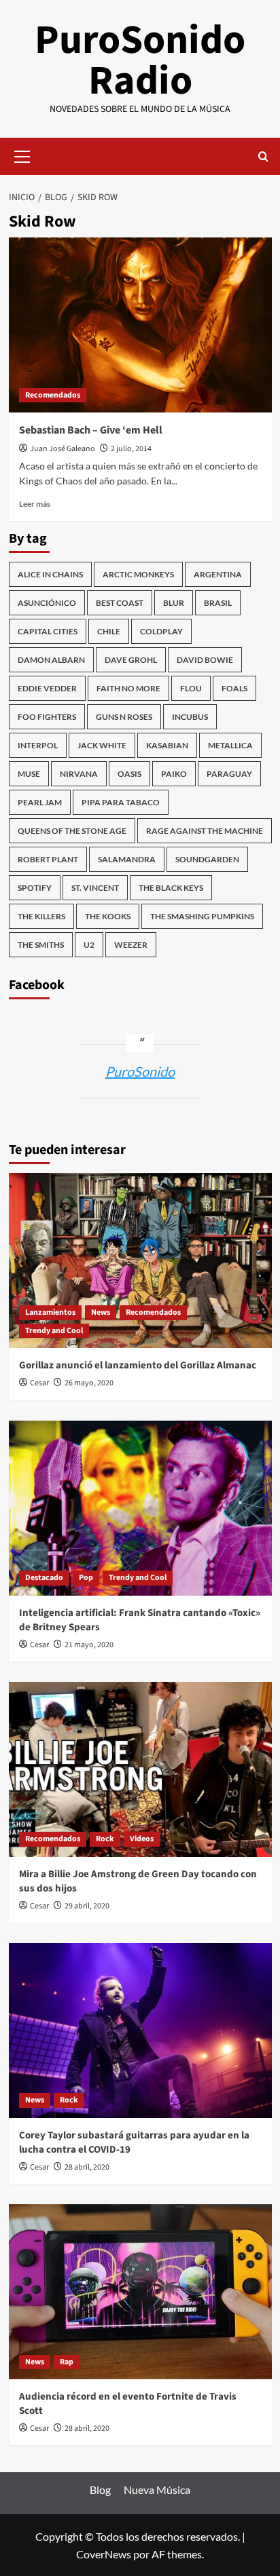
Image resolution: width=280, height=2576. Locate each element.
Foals (234, 688)
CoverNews (104, 2554)
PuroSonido (140, 1071)
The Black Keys (171, 888)
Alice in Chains (50, 574)
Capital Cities (48, 631)
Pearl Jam (40, 802)
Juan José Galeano (63, 449)
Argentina (218, 574)
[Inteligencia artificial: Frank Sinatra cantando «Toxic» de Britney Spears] (140, 1508)
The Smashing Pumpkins (202, 916)
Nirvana (79, 774)
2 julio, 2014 (131, 449)
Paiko (174, 774)
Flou (191, 688)
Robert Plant (48, 859)
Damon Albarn (51, 660)
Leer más (35, 504)
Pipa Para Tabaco (121, 802)
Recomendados (53, 395)
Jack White (102, 745)
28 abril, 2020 (87, 2167)
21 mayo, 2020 (89, 1645)
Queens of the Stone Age (72, 831)
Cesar (39, 1383)
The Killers (41, 916)
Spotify (35, 888)
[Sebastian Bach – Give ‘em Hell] (140, 325)
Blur (174, 603)
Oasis (129, 774)
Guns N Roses (124, 717)
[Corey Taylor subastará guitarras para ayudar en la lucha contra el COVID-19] (140, 2031)
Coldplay (161, 631)
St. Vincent (95, 888)
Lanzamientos (50, 1312)
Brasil (218, 603)
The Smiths (41, 945)
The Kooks (108, 916)
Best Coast (120, 603)
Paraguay (229, 774)
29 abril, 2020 (87, 1906)
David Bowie (205, 660)
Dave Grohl (131, 660)
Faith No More (128, 688)
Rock (105, 1839)
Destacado (44, 1578)
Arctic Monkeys (138, 574)
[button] (22, 155)
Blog (100, 2490)
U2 (89, 945)
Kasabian (167, 745)
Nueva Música (157, 2490)
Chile (109, 631)
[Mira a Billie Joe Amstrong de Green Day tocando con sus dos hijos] (140, 1769)
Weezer (131, 945)
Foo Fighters (47, 717)
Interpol (38, 745)
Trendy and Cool (54, 1331)
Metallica (230, 745)
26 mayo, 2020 (89, 1383)
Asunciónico (47, 603)
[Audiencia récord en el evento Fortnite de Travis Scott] (140, 2292)
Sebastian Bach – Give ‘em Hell (91, 430)
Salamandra (127, 859)
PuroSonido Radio (140, 61)
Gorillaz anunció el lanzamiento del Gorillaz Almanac (138, 1365)
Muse (29, 774)
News (101, 1312)
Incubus (190, 717)
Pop (86, 1578)
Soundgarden (207, 859)
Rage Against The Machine (205, 831)
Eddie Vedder (47, 688)
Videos (142, 1839)
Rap (67, 2362)
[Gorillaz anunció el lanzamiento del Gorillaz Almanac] (140, 1261)
